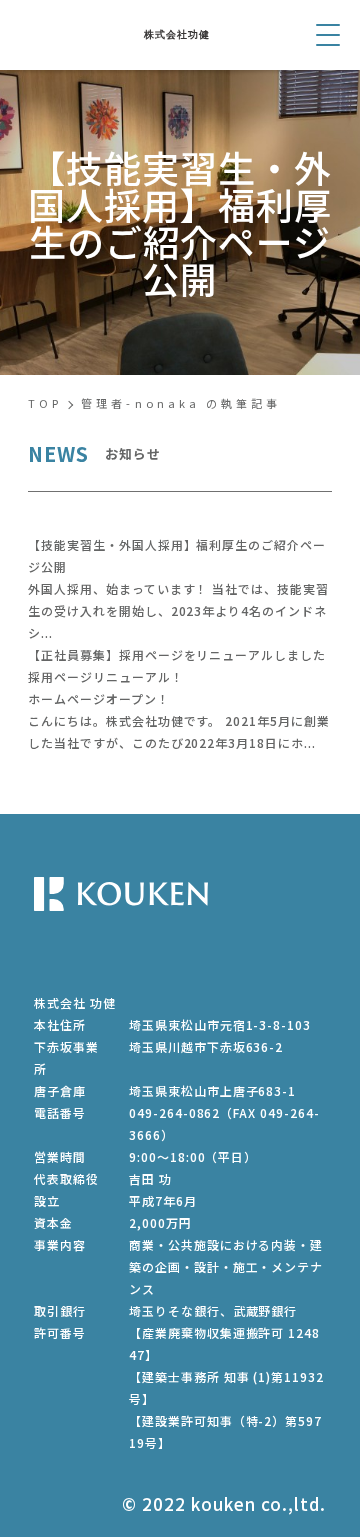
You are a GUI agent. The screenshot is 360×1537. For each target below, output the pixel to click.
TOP (45, 403)
